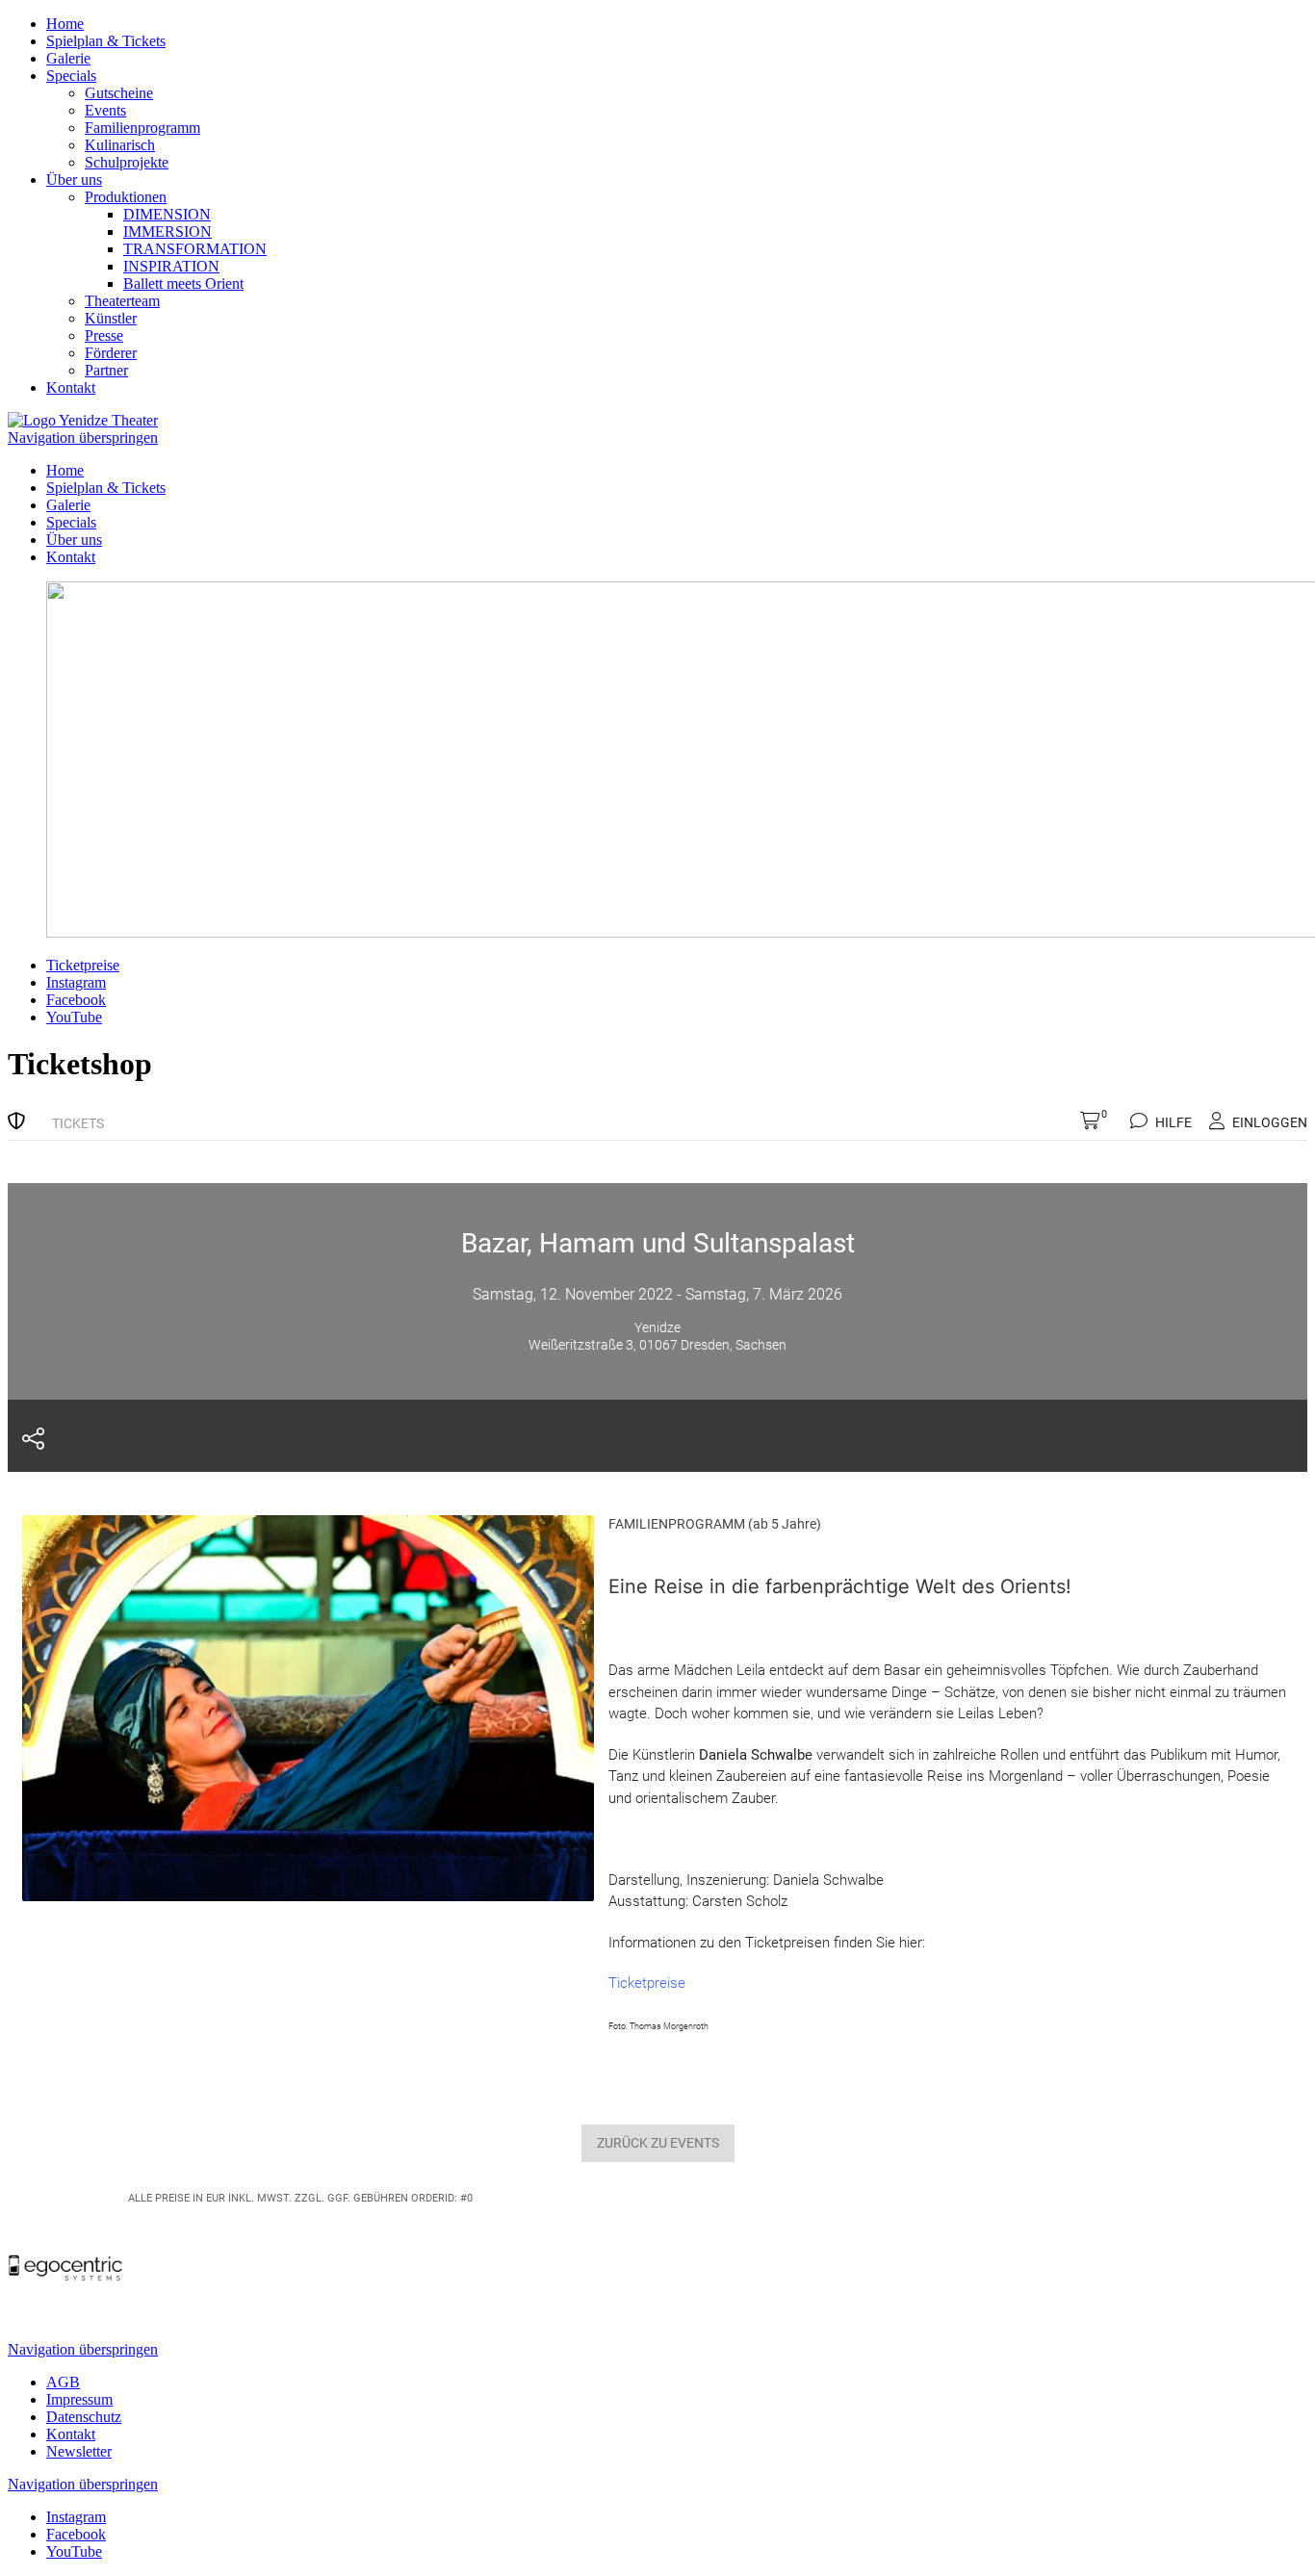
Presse (104, 335)
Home (65, 24)
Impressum (79, 2399)
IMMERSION (168, 232)
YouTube (74, 1017)
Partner (106, 370)
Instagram (76, 982)
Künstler (111, 318)
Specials (71, 76)
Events (105, 110)
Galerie (68, 58)
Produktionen (126, 197)
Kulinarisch (120, 145)
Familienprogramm (142, 128)
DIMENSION (167, 214)
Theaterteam (122, 301)
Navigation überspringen (83, 438)
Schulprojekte (127, 162)
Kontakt (71, 387)
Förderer (111, 353)
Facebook (76, 1000)
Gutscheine (119, 93)
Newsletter (79, 2451)
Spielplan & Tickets (106, 41)
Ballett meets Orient (183, 283)
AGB (63, 2382)
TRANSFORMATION (195, 249)
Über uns (74, 180)
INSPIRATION (171, 266)
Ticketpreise (83, 965)
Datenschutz (84, 2417)
